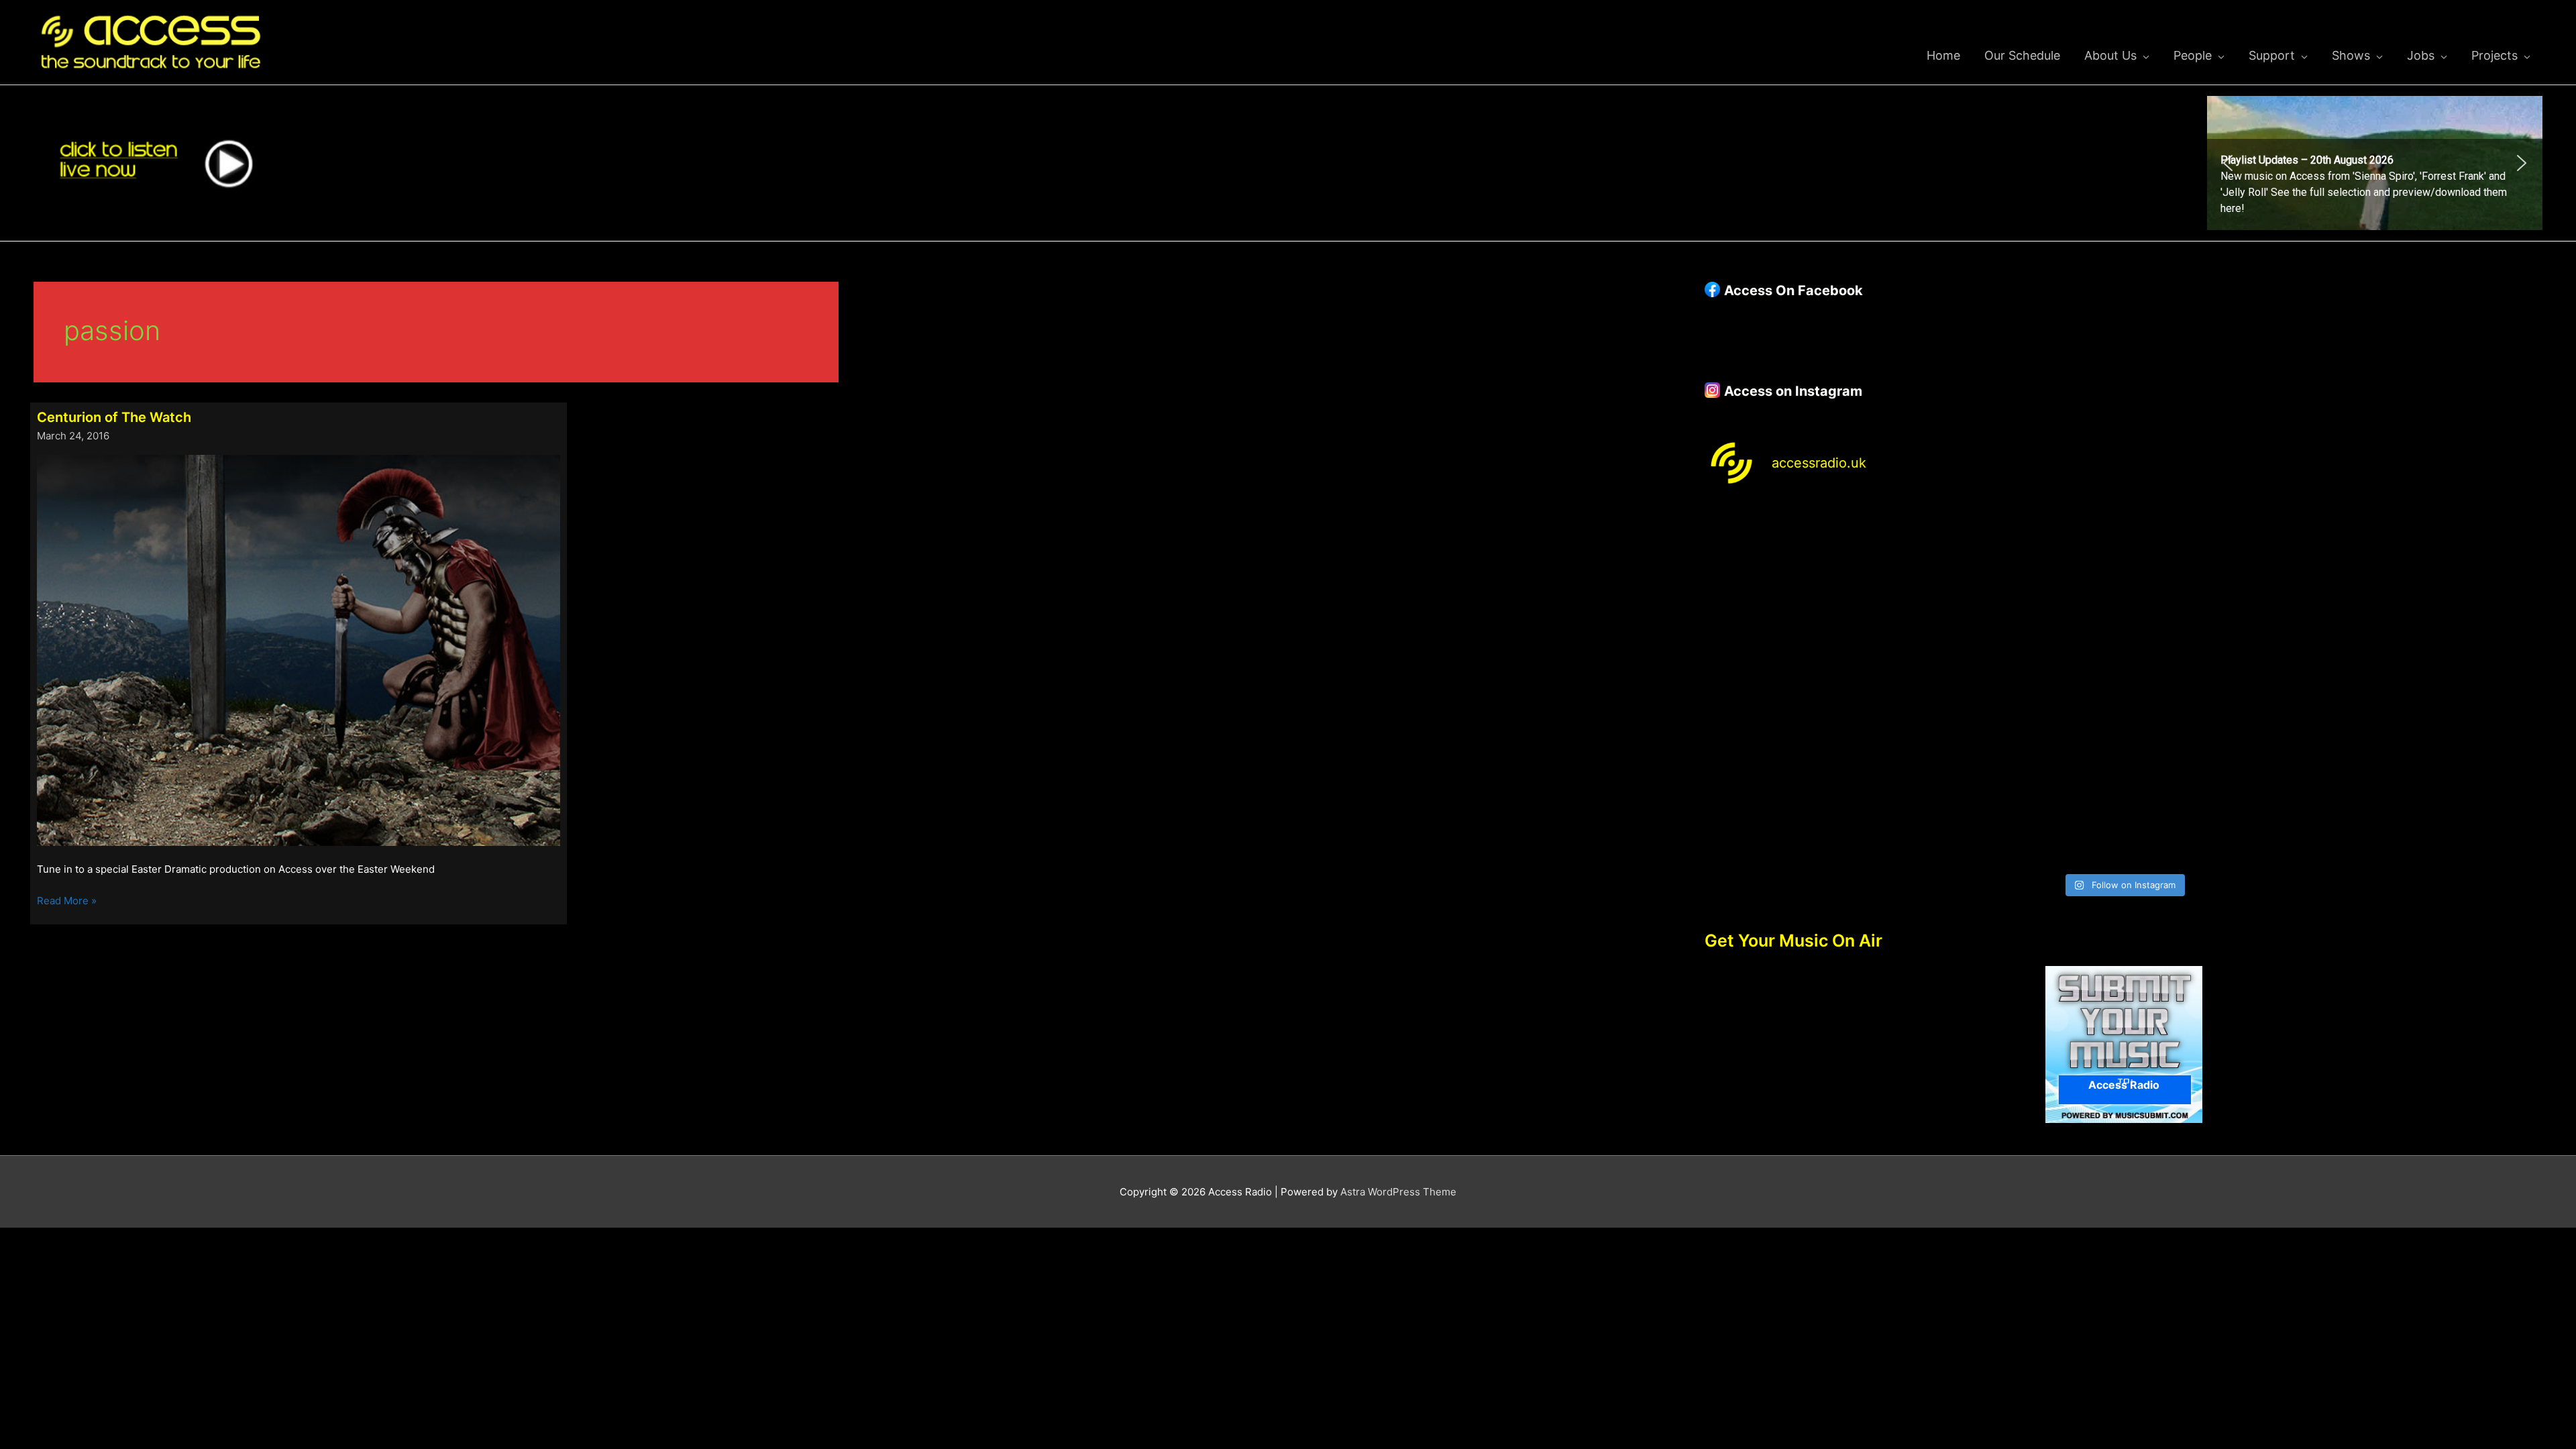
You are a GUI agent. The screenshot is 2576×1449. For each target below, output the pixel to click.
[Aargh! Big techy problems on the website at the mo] (2018, 563)
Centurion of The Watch (114, 417)
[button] (2375, 163)
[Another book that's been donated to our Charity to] (2018, 685)
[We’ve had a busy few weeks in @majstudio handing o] (1807, 563)
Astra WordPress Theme (1398, 1192)
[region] (2375, 163)
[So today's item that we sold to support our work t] (2230, 685)
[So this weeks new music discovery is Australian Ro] (2440, 685)
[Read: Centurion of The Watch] (299, 650)
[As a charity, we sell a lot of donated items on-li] (1807, 805)
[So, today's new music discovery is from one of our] (2440, 563)
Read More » (67, 902)
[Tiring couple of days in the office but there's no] (2018, 805)
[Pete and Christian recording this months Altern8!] (2230, 563)
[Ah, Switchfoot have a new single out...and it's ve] (1807, 685)
